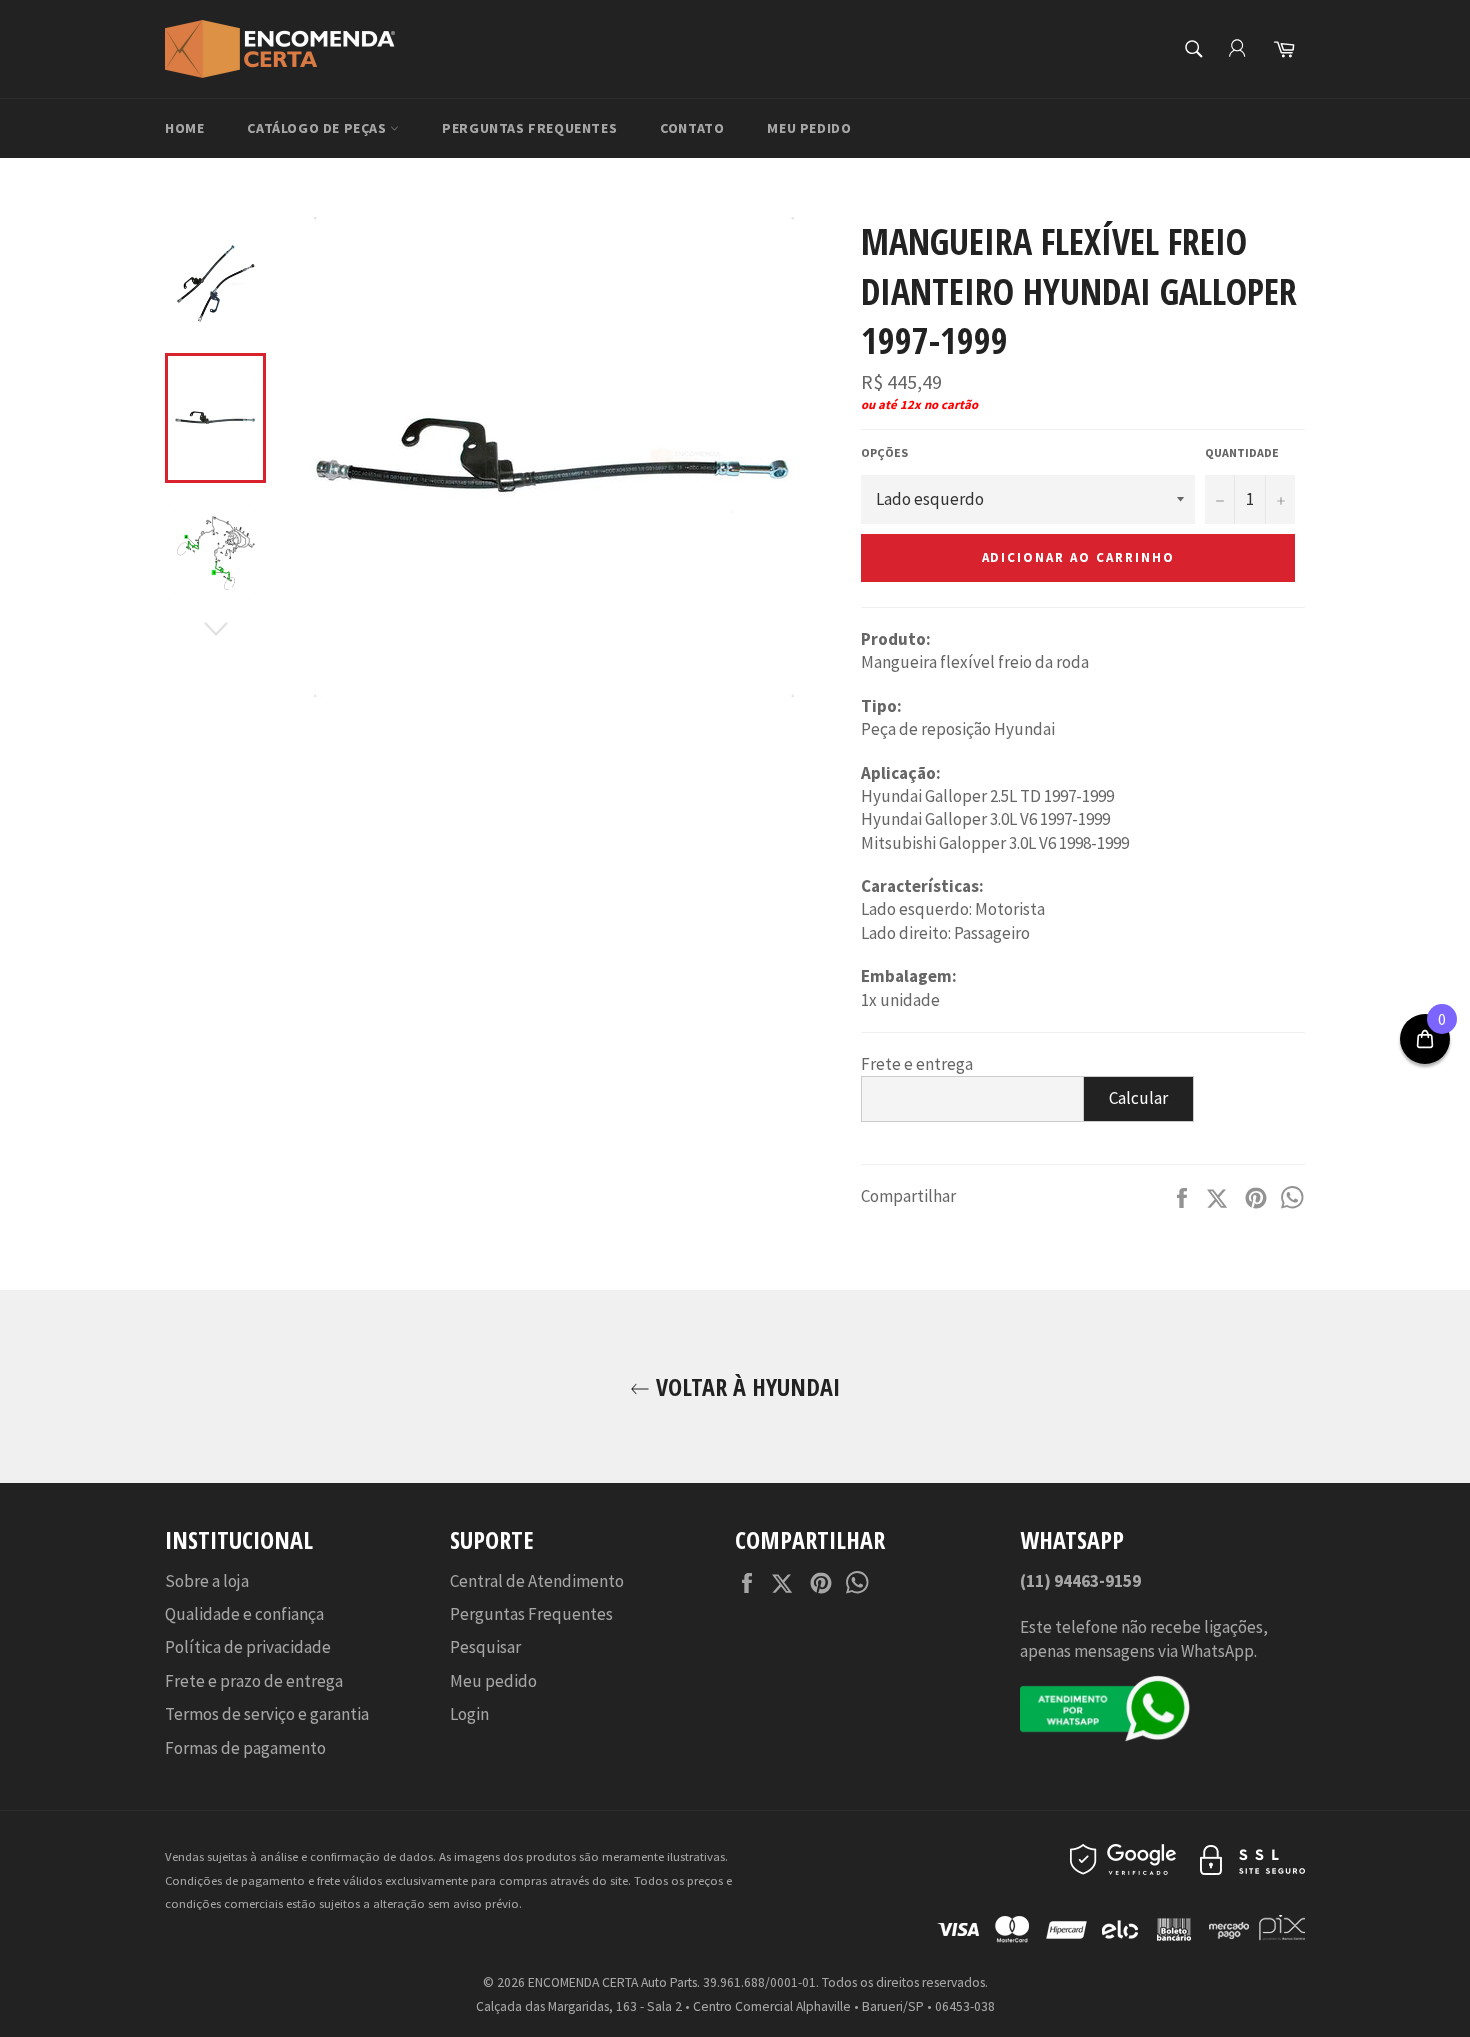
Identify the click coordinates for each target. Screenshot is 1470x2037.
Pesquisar (485, 1647)
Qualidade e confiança (244, 1614)
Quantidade (1242, 452)
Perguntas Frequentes (529, 128)
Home (184, 128)
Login (469, 1714)
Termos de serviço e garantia (267, 1714)
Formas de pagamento (245, 1748)
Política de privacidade (248, 1647)
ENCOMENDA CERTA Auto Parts (612, 1982)
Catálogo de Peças (318, 128)
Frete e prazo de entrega (254, 1681)
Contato (692, 128)
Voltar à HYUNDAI (745, 1386)
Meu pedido (809, 128)
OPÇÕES (884, 452)
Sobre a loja (207, 1581)
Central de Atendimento (537, 1581)
